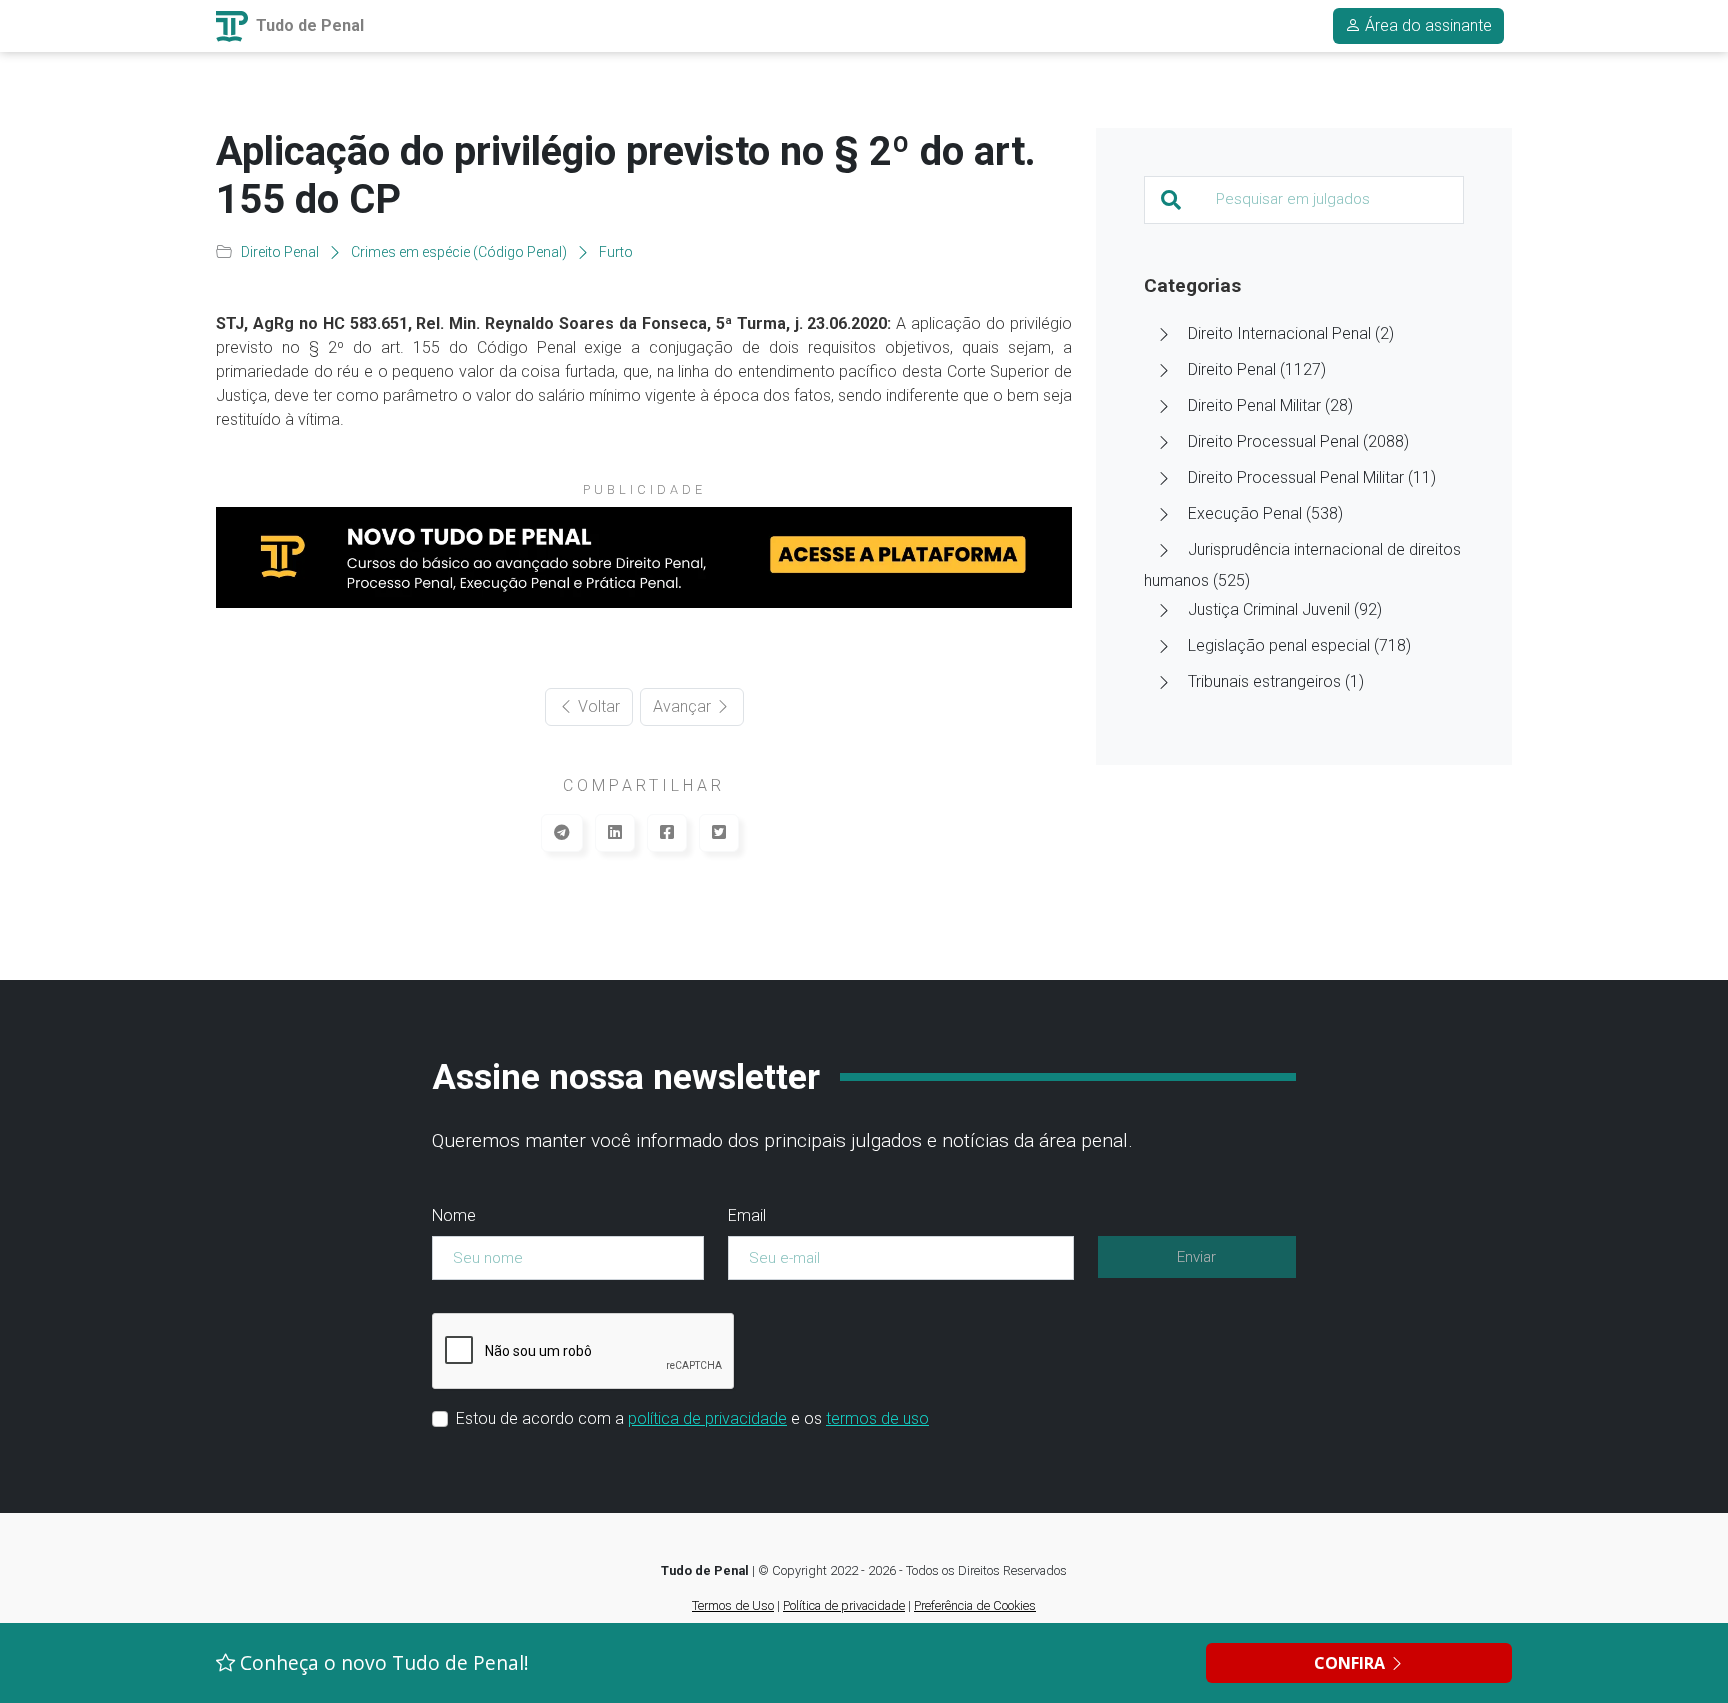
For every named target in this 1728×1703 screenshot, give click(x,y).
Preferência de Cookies (975, 1605)
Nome (454, 1215)
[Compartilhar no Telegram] (562, 833)
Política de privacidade (844, 1605)
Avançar (684, 706)
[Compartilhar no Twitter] (719, 833)
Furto (616, 252)
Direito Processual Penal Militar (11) (1312, 477)
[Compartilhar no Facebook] (667, 833)
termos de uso (877, 1418)
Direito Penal (280, 252)
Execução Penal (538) (1265, 513)
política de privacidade (707, 1418)
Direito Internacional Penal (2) (1291, 333)
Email (747, 1215)
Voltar (597, 706)
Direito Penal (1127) (1257, 369)
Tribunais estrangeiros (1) (1276, 681)
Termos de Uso (733, 1605)
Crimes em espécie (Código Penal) (459, 252)
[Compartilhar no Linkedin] (615, 833)
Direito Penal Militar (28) (1270, 405)
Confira (1351, 1663)
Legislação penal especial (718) (1299, 645)
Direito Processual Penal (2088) (1298, 441)
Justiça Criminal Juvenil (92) (1285, 609)
